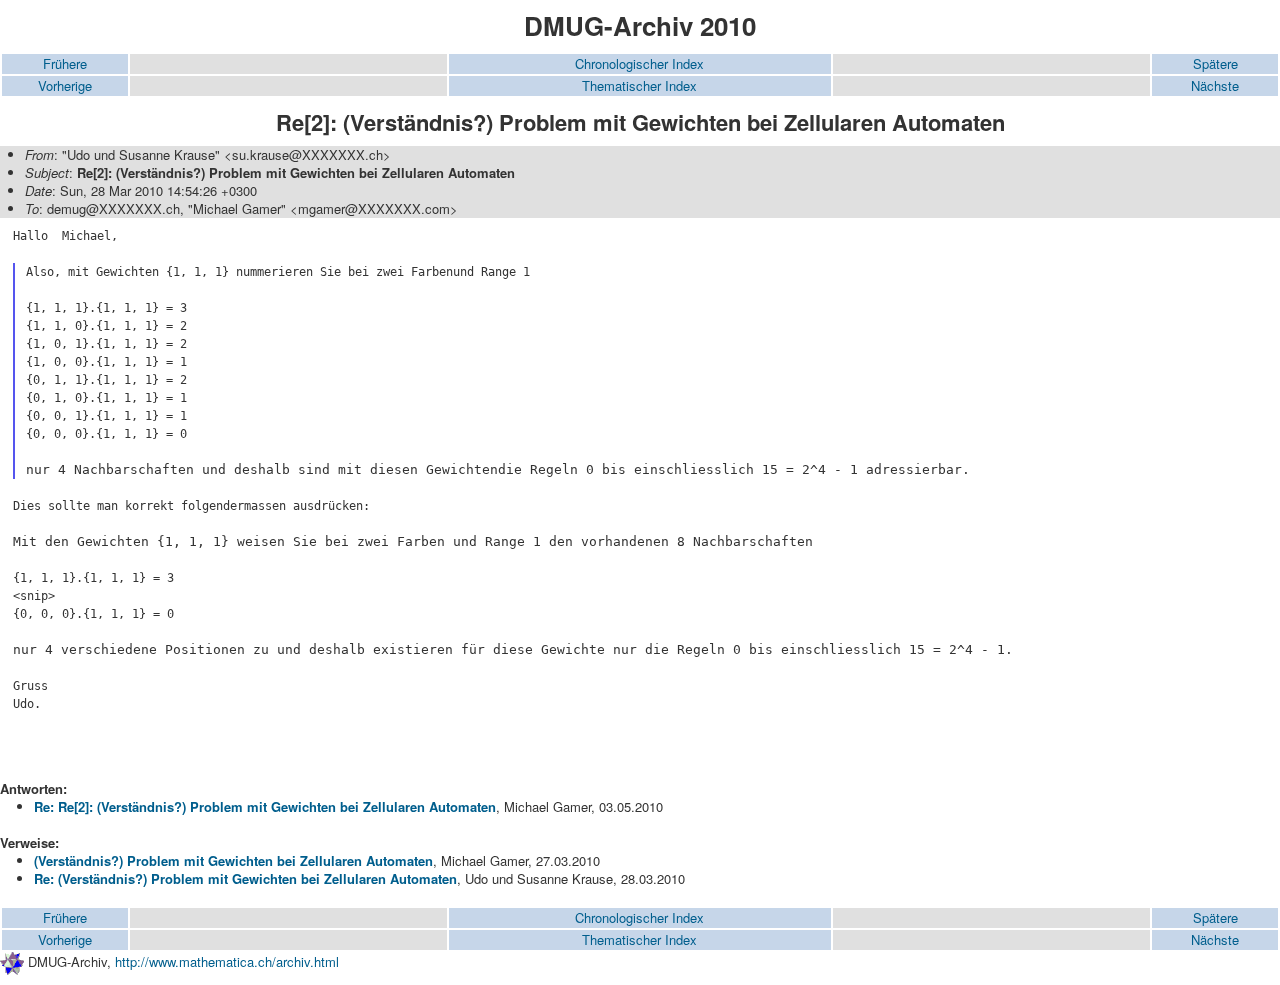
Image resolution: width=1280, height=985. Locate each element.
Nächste (1215, 85)
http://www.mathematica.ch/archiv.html (227, 961)
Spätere (1215, 63)
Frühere (65, 63)
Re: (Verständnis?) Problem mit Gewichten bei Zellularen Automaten (245, 878)
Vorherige (65, 85)
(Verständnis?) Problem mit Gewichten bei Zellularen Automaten (233, 860)
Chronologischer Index (639, 63)
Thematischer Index (639, 85)
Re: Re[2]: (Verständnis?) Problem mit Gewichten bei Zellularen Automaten (265, 806)
